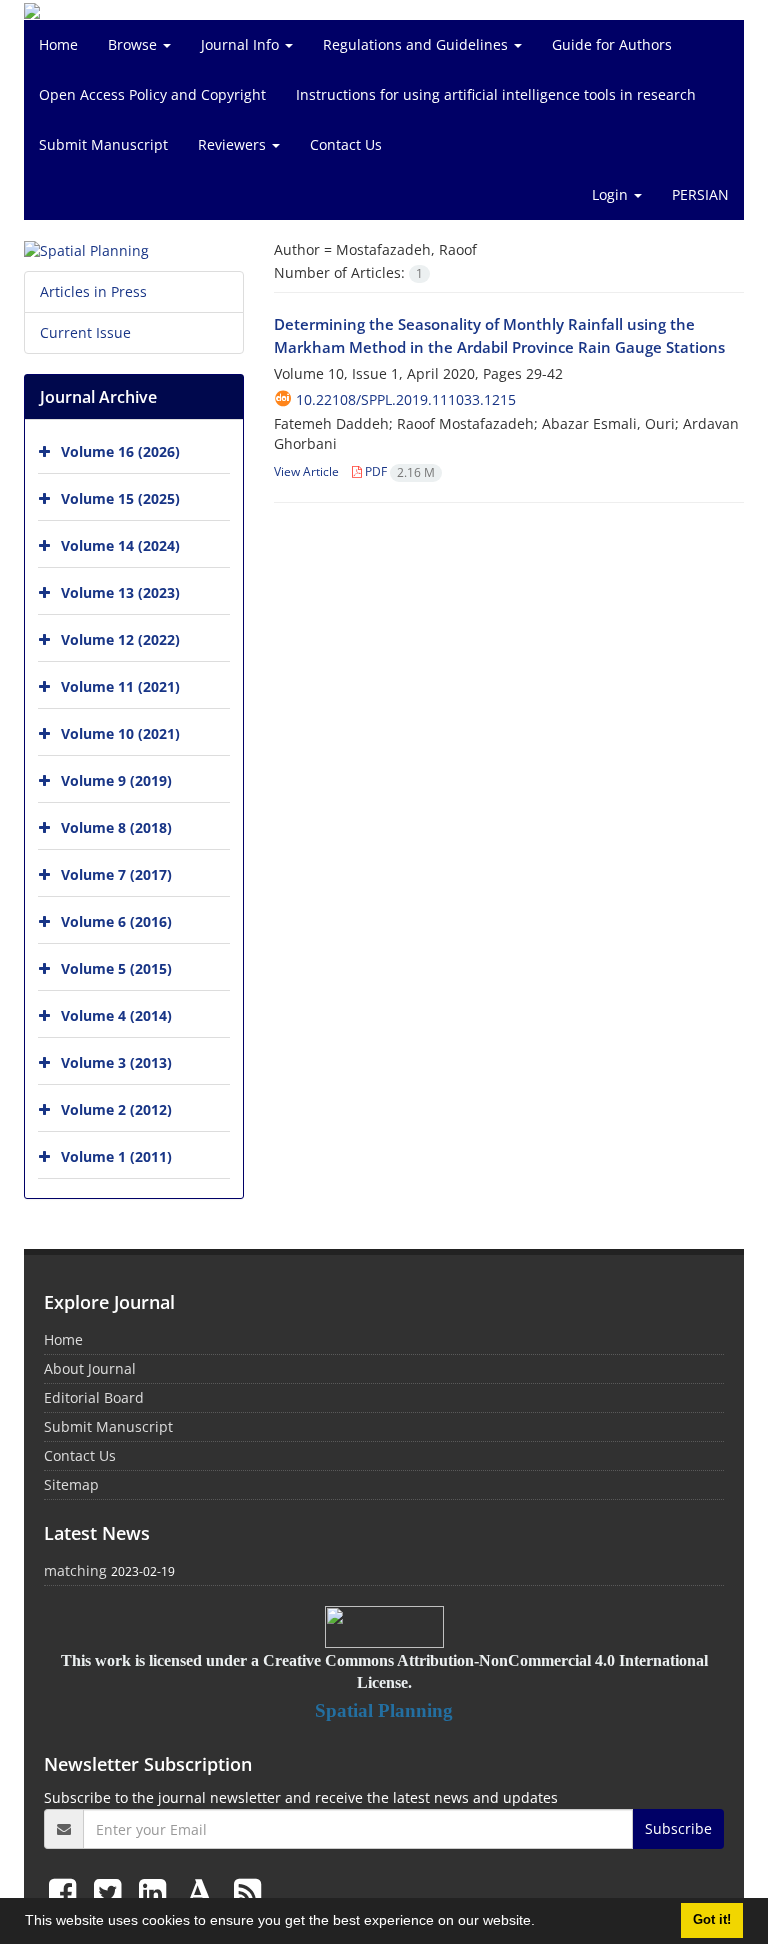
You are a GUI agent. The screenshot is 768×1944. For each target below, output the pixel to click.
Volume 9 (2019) (116, 780)
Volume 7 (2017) (116, 874)
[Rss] (247, 1891)
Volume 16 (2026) (120, 451)
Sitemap (71, 1484)
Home (58, 44)
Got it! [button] (712, 1920)
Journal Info (242, 44)
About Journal (90, 1368)
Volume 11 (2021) (120, 686)
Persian (700, 194)
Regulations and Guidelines (417, 44)
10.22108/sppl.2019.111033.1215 (406, 399)
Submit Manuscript (103, 144)
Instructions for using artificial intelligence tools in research (496, 94)
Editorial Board (94, 1397)
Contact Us (346, 144)
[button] (542, 1923)
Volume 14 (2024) (120, 545)
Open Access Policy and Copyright (152, 94)
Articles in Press (93, 291)
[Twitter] (111, 1891)
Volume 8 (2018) (116, 827)
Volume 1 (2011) (116, 1156)
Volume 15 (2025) (120, 498)
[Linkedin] (156, 1891)
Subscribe (678, 1828)
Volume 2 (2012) (116, 1109)
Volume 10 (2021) (120, 733)
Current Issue (85, 332)
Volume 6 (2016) (116, 921)
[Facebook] (66, 1891)
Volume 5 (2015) (116, 968)
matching (75, 1570)
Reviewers (234, 144)
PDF (398, 471)
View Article (306, 471)
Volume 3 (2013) (116, 1062)
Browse (134, 44)
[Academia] (204, 1891)
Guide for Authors (612, 44)
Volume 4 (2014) (116, 1015)
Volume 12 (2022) (120, 639)
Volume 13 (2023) (120, 592)
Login (612, 194)
